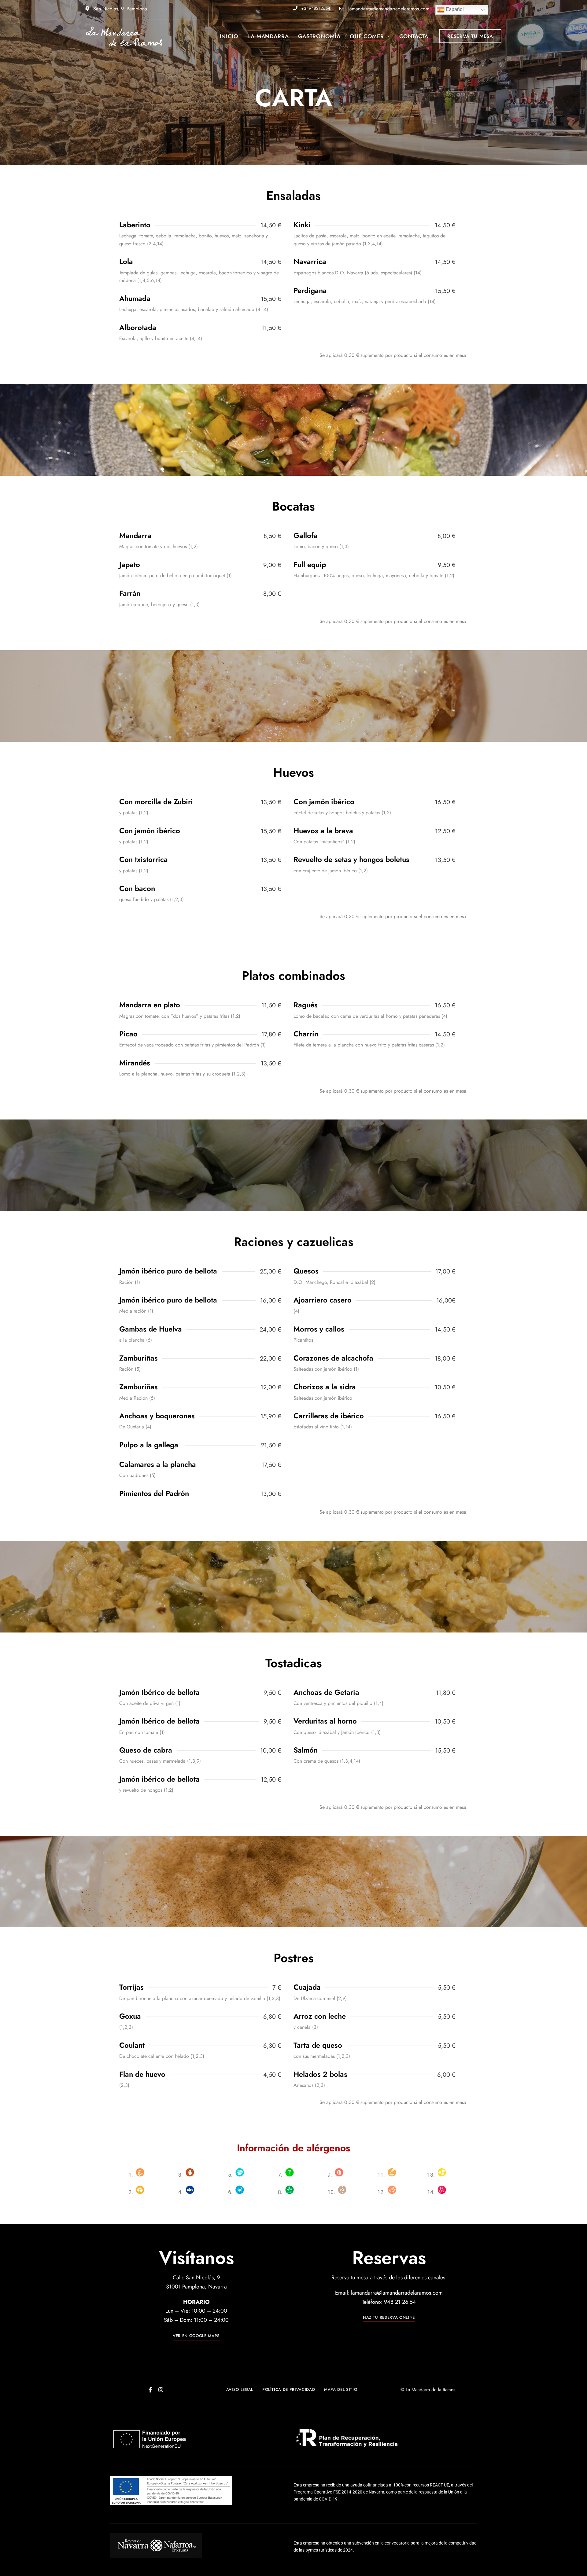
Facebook (150, 2390)
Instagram (161, 2390)
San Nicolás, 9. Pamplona (119, 9)
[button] (470, 36)
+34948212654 (315, 8)
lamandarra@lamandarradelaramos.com (388, 9)
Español (454, 9)
